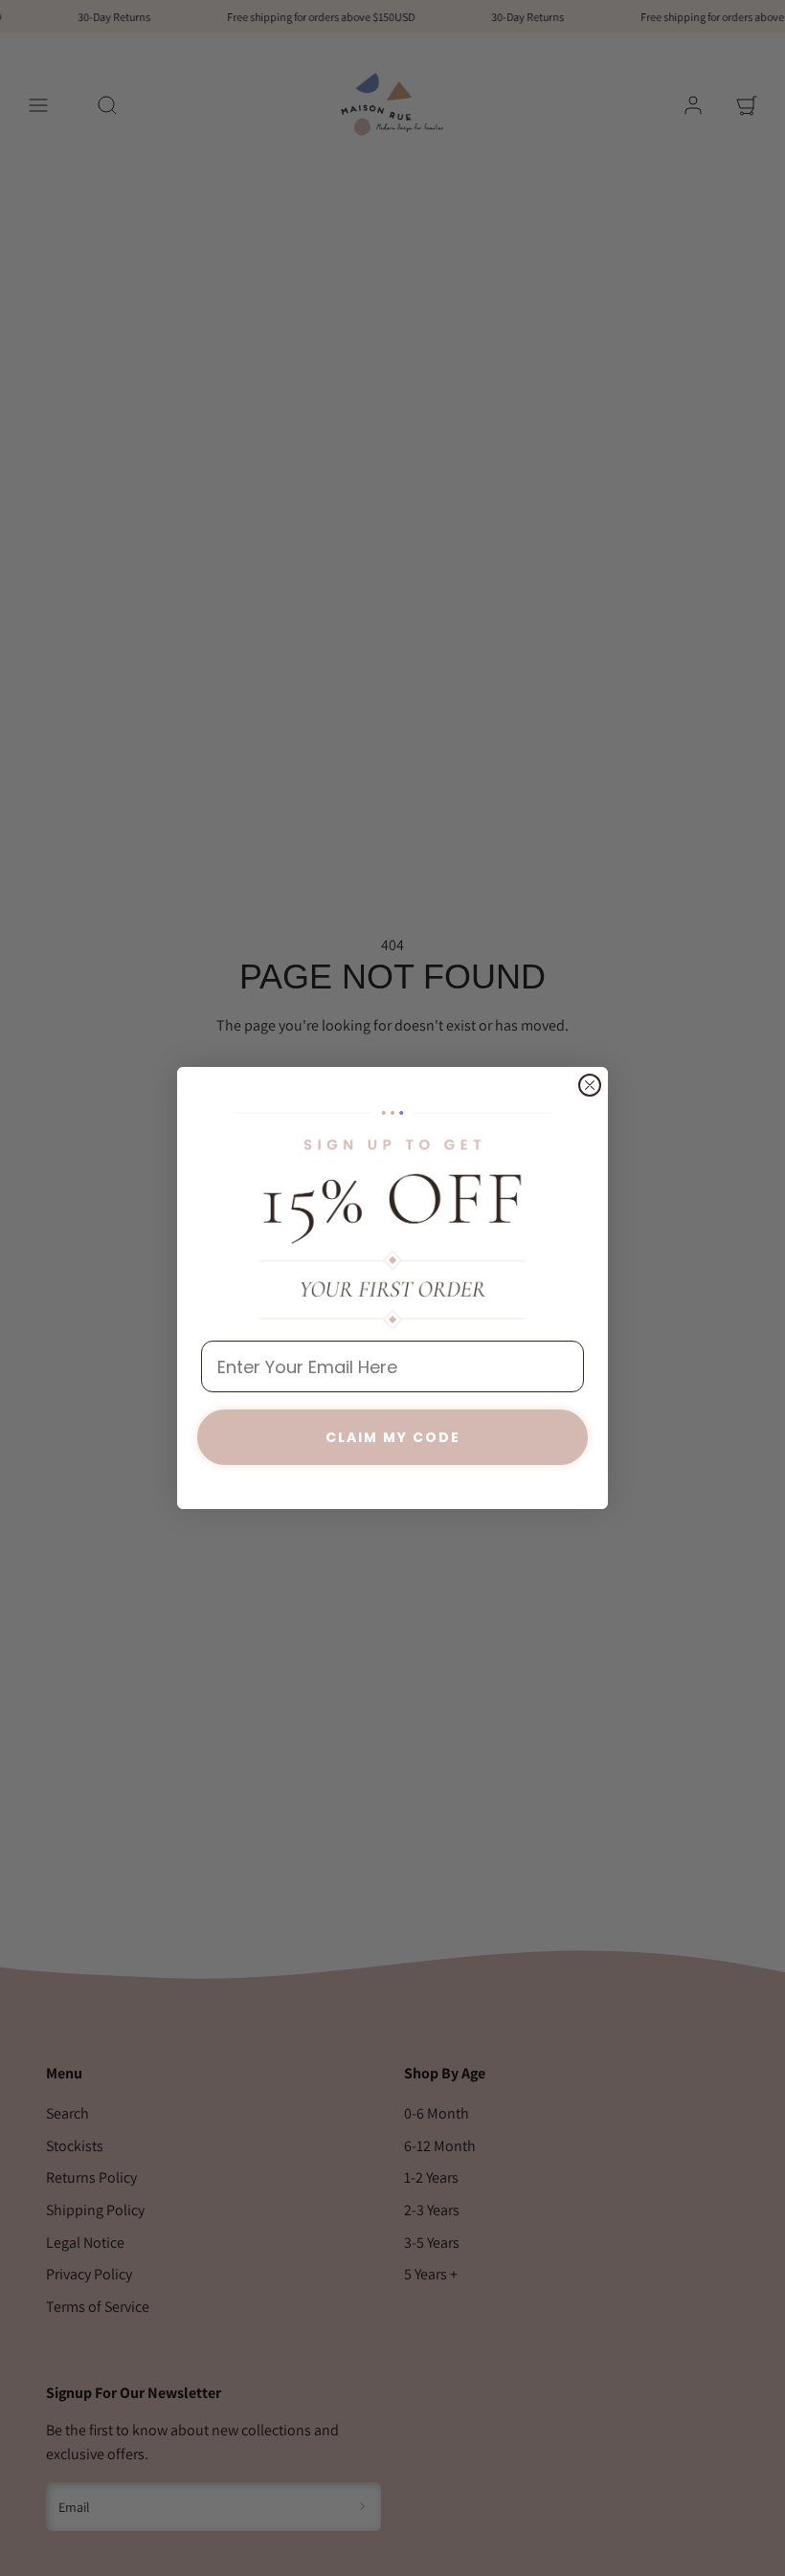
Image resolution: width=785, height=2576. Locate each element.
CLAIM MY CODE (393, 1437)
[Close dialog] (590, 1085)
